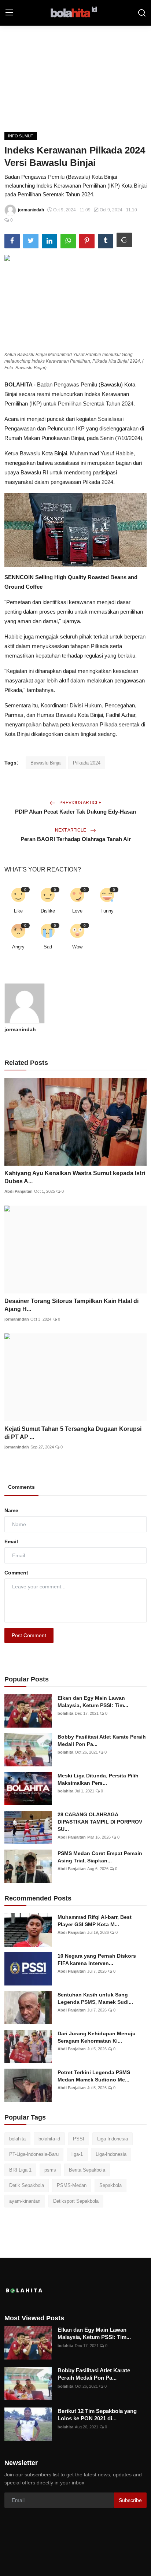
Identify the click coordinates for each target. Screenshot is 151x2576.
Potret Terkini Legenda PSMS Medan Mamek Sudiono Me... (94, 2076)
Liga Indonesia (113, 2139)
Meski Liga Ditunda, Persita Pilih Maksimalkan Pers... (98, 1779)
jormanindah (20, 1029)
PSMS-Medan (72, 2185)
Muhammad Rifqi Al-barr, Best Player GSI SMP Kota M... (95, 1921)
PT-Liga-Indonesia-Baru (34, 2154)
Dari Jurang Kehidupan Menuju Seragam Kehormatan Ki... (97, 2037)
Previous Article (80, 803)
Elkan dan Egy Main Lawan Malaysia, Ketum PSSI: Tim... (93, 1702)
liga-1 (77, 2154)
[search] (142, 13)
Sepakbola (111, 2185)
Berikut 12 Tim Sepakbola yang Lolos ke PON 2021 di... (97, 2415)
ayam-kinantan (25, 2201)
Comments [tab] (21, 1487)
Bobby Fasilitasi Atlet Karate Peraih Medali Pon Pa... (102, 1740)
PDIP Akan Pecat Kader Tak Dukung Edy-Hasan (75, 812)
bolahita (65, 1713)
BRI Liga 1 (20, 2170)
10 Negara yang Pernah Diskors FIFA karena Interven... (97, 1959)
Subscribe (130, 2500)
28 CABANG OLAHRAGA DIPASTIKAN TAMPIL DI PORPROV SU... (100, 1822)
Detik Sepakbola (27, 2185)
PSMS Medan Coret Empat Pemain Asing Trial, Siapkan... (100, 1857)
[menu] (9, 13)
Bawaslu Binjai (46, 763)
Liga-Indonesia (111, 2154)
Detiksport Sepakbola (76, 2201)
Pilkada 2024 (87, 763)
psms (50, 2170)
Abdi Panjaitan (19, 1191)
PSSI (79, 2139)
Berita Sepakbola (87, 2170)
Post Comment (29, 1635)
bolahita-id (49, 2139)
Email (11, 1541)
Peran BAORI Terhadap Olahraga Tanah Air (76, 839)
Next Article (71, 830)
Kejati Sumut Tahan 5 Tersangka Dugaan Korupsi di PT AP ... (73, 1433)
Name (11, 1510)
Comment (16, 1573)
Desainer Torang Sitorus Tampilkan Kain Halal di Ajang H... (71, 1305)
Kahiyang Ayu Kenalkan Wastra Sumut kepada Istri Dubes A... (75, 1177)
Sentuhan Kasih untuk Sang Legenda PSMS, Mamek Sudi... (95, 1998)
